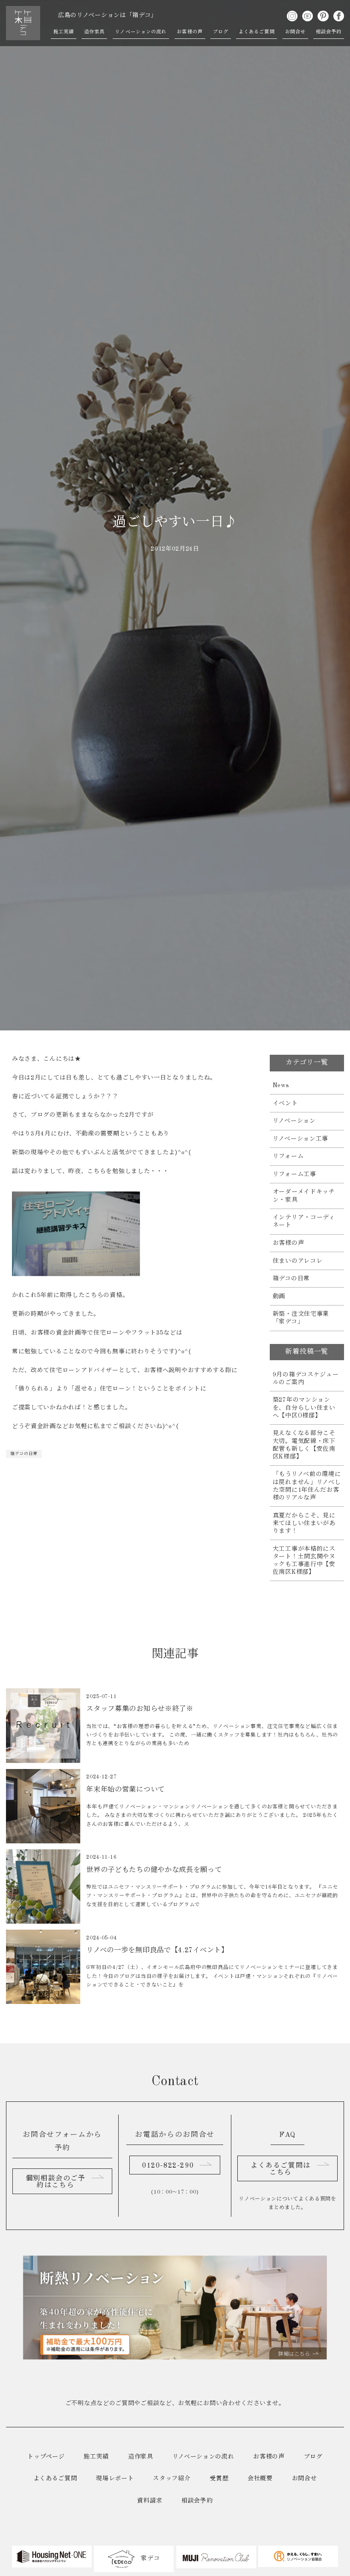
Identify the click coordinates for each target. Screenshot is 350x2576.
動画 (279, 1297)
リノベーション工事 (300, 1139)
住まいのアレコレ (298, 1261)
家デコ (150, 2558)
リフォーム (288, 1156)
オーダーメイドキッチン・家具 (304, 1196)
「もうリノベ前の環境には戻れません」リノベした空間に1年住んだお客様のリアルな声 (307, 1486)
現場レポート (115, 2479)
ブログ (221, 32)
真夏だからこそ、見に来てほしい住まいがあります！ (304, 1523)
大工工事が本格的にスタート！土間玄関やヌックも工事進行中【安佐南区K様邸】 (304, 1561)
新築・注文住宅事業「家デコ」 (301, 1318)
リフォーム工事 (295, 1174)
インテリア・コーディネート (304, 1221)
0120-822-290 (168, 2166)
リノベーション (294, 1121)
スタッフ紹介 (172, 2479)
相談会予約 (329, 32)
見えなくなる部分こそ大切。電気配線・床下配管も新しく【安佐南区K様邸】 (304, 1445)
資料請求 (150, 2501)
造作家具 (94, 32)
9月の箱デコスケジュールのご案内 (306, 1379)
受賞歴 (219, 2479)
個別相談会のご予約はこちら (56, 2182)
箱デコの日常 (24, 1454)
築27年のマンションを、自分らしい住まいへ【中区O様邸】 (304, 1408)
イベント (285, 1103)
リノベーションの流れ (141, 32)
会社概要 (260, 2479)
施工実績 (64, 32)
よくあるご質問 (257, 32)
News (281, 1086)
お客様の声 (190, 32)
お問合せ (295, 32)
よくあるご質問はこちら (281, 2169)
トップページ (46, 2457)
